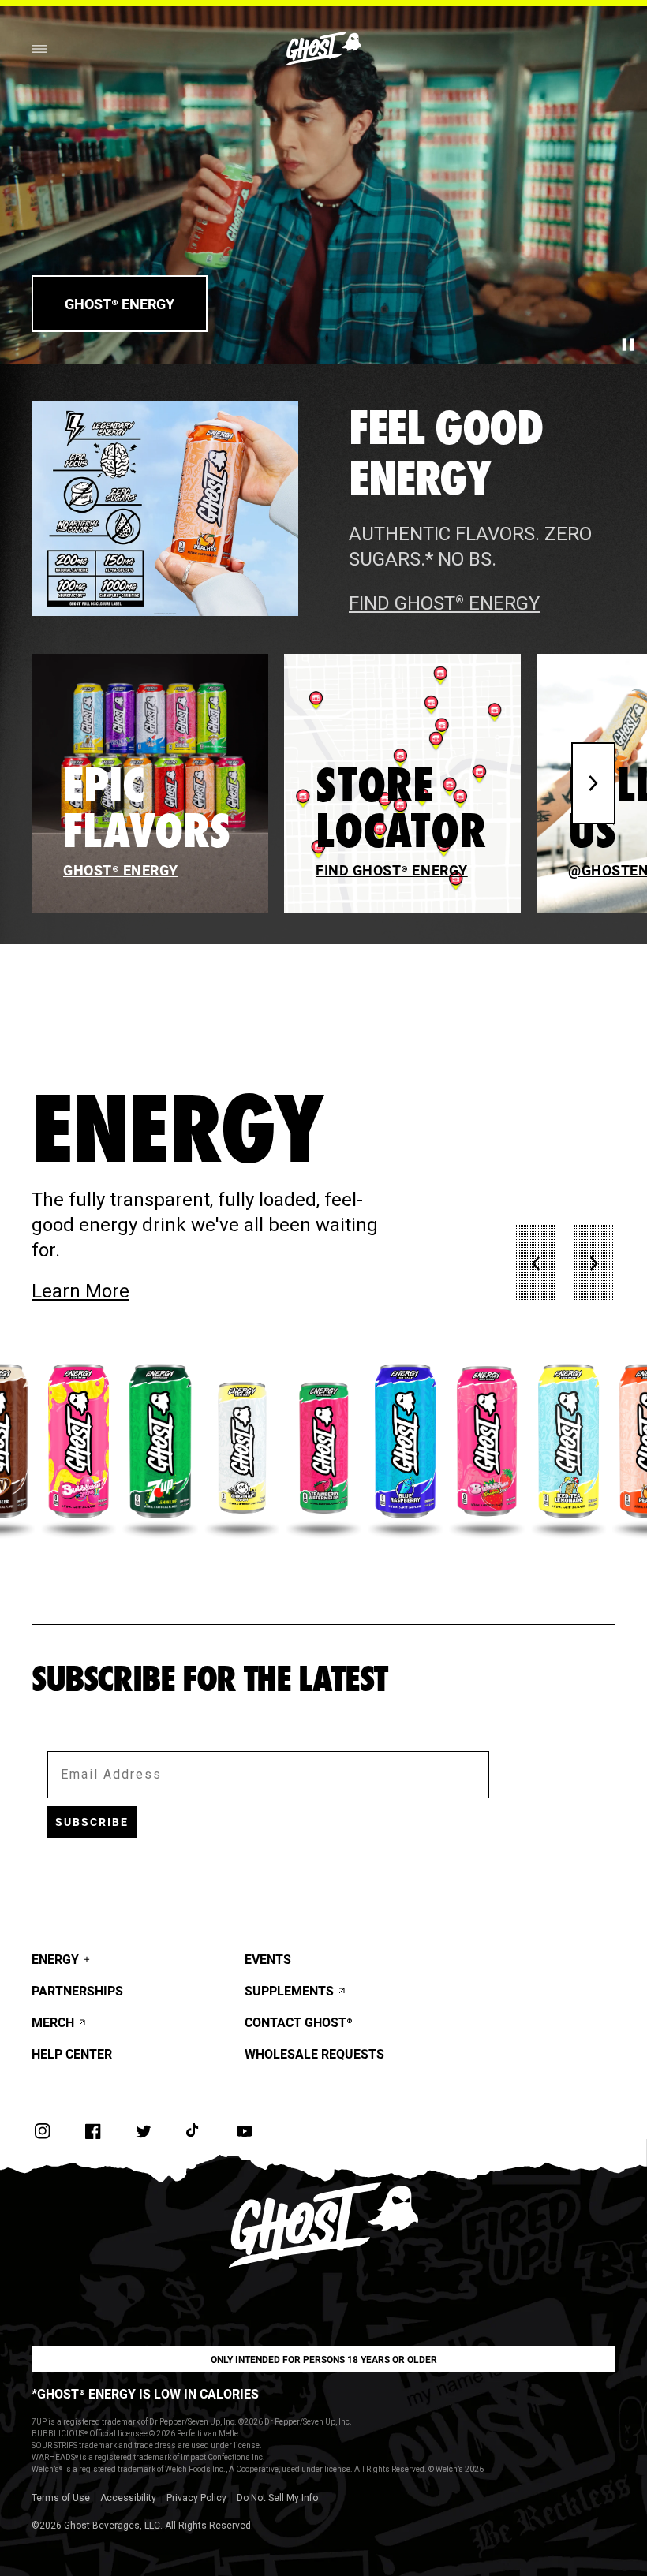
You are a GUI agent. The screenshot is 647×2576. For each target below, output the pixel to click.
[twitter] (144, 2131)
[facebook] (93, 2131)
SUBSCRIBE (92, 1822)
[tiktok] (194, 2131)
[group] (79, 1448)
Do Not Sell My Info (277, 2498)
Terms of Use (61, 2498)
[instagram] (43, 2131)
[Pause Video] (628, 345)
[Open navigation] (39, 49)
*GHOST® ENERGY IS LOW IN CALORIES (145, 2393)
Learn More (159, 1291)
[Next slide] (593, 783)
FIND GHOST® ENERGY (444, 603)
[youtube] (245, 2131)
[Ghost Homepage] (323, 49)
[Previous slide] (536, 1264)
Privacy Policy (196, 2498)
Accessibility (128, 2498)
